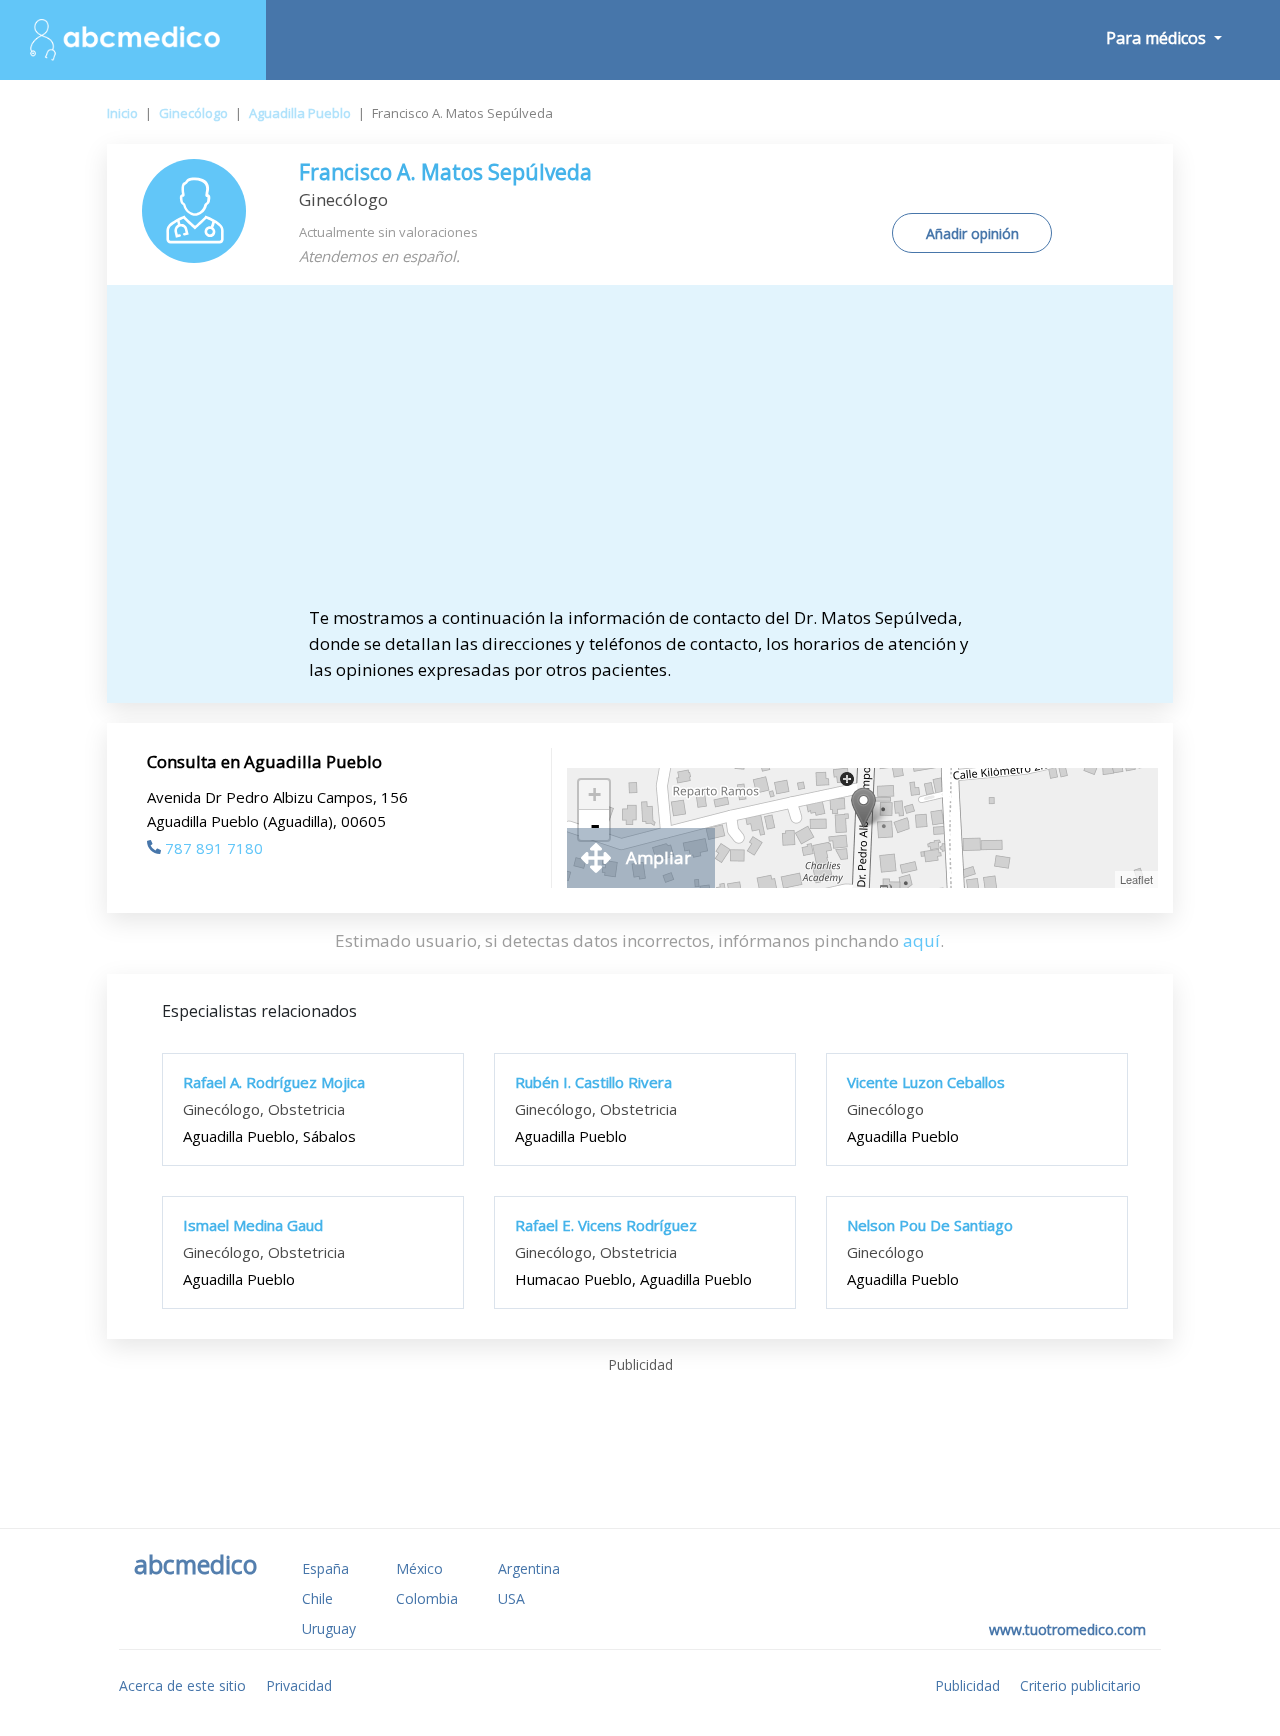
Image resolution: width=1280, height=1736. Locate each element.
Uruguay (329, 1628)
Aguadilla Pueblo (300, 113)
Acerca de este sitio (182, 1685)
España (325, 1568)
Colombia (427, 1598)
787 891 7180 (214, 848)
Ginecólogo (193, 113)
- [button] (595, 825)
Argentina (529, 1568)
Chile (317, 1598)
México (419, 1568)
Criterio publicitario (1080, 1685)
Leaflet (1136, 879)
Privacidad (299, 1685)
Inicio (122, 113)
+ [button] (594, 794)
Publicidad (967, 1685)
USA (511, 1598)
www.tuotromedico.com (1067, 1629)
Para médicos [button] (1158, 38)
